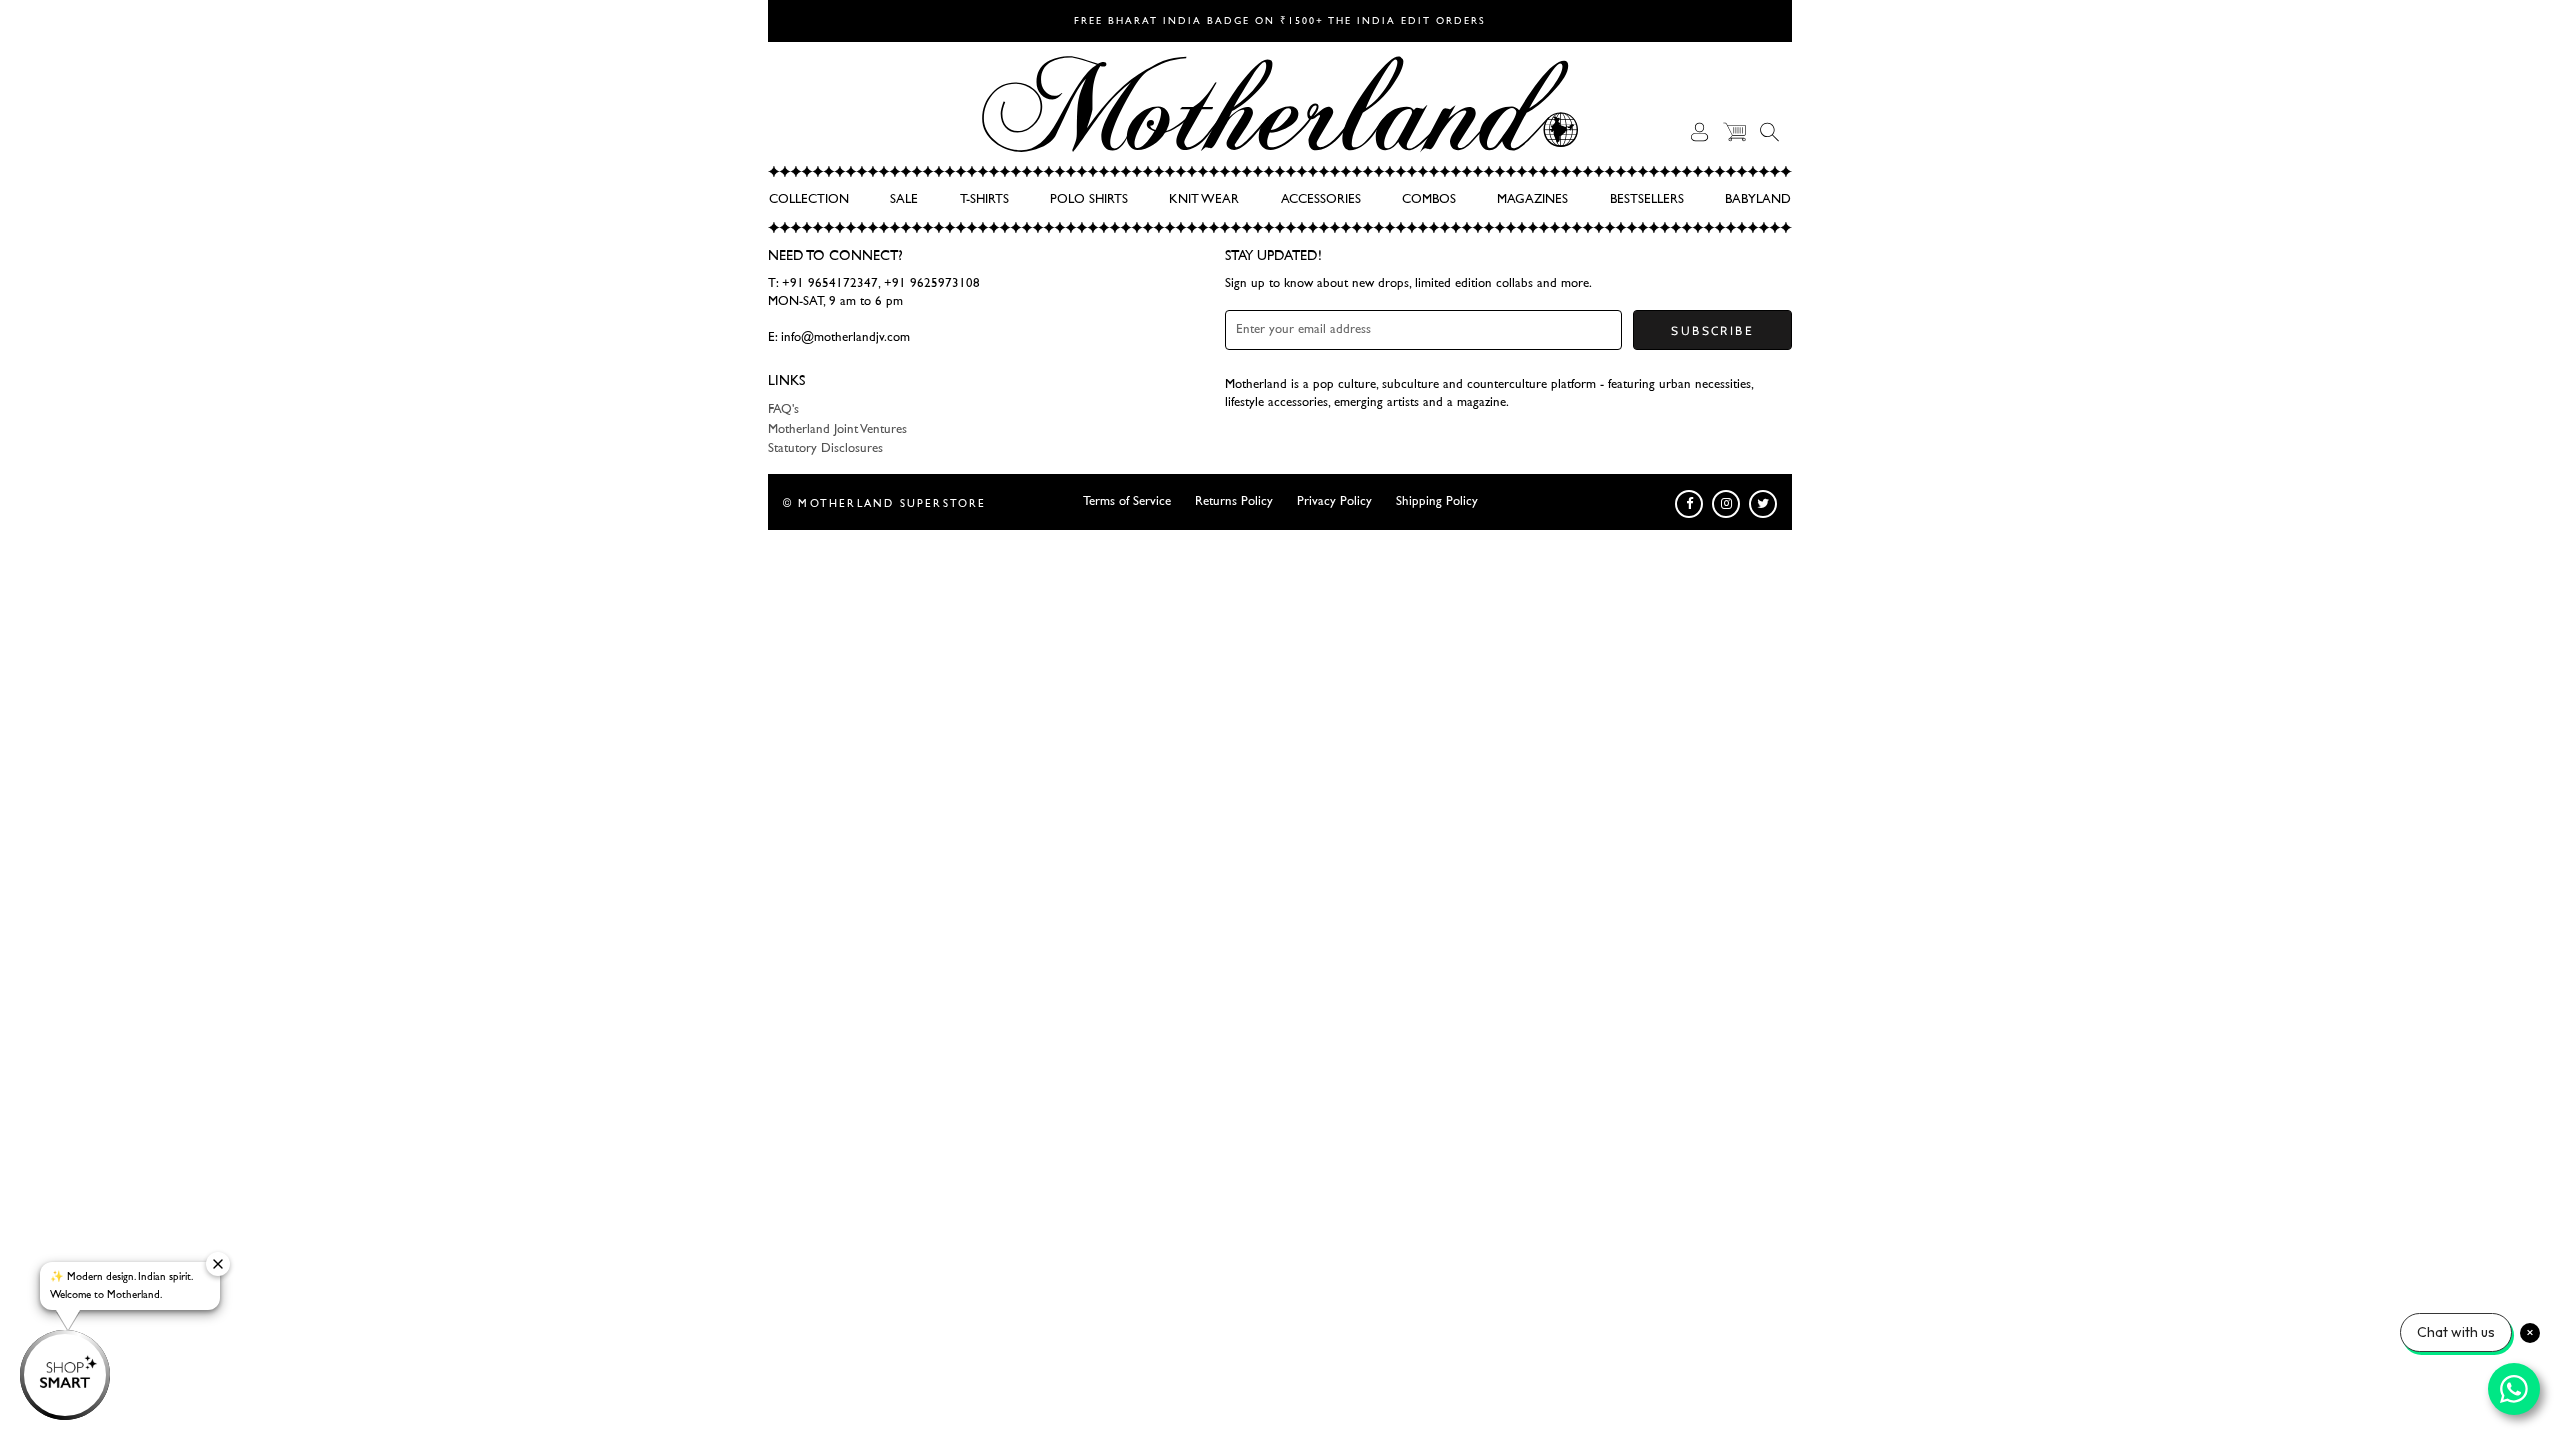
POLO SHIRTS (1089, 199)
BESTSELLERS (1647, 199)
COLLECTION (809, 199)
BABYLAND (1758, 199)
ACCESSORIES (1321, 199)
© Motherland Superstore (885, 503)
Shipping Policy (1437, 501)
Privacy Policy (1334, 501)
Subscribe (1712, 330)
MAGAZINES (1532, 199)
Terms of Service (1127, 501)
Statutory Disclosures (825, 448)
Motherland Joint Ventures (837, 429)
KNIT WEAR (1204, 199)
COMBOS (1429, 199)
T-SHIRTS (984, 199)
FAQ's (783, 409)
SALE (904, 199)
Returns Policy (1234, 501)
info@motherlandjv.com (845, 337)
